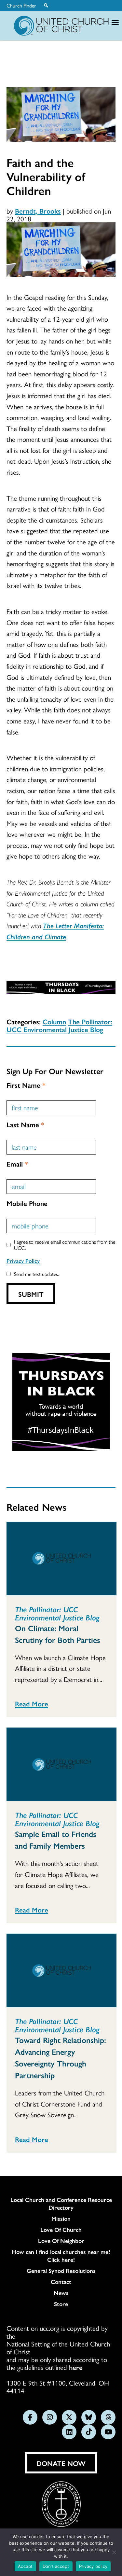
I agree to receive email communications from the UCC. (65, 1245)
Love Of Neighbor (61, 2241)
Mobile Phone (27, 1203)
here (76, 2367)
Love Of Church (61, 2230)
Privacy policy (93, 2566)
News (61, 2293)
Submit (31, 1294)
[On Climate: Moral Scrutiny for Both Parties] (61, 1559)
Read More (32, 1703)
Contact (61, 2282)
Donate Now (61, 2463)
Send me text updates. (36, 1274)
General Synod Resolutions (61, 2271)
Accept (25, 2566)
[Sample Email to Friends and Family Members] (61, 1764)
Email (17, 1164)
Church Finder (21, 6)
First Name (26, 1085)
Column (54, 1021)
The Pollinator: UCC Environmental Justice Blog (59, 1025)
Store (61, 2304)
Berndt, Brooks (38, 211)
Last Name (25, 1124)
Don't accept (56, 2566)
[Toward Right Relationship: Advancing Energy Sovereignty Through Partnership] (61, 1970)
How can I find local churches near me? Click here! (61, 2256)
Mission (61, 2219)
